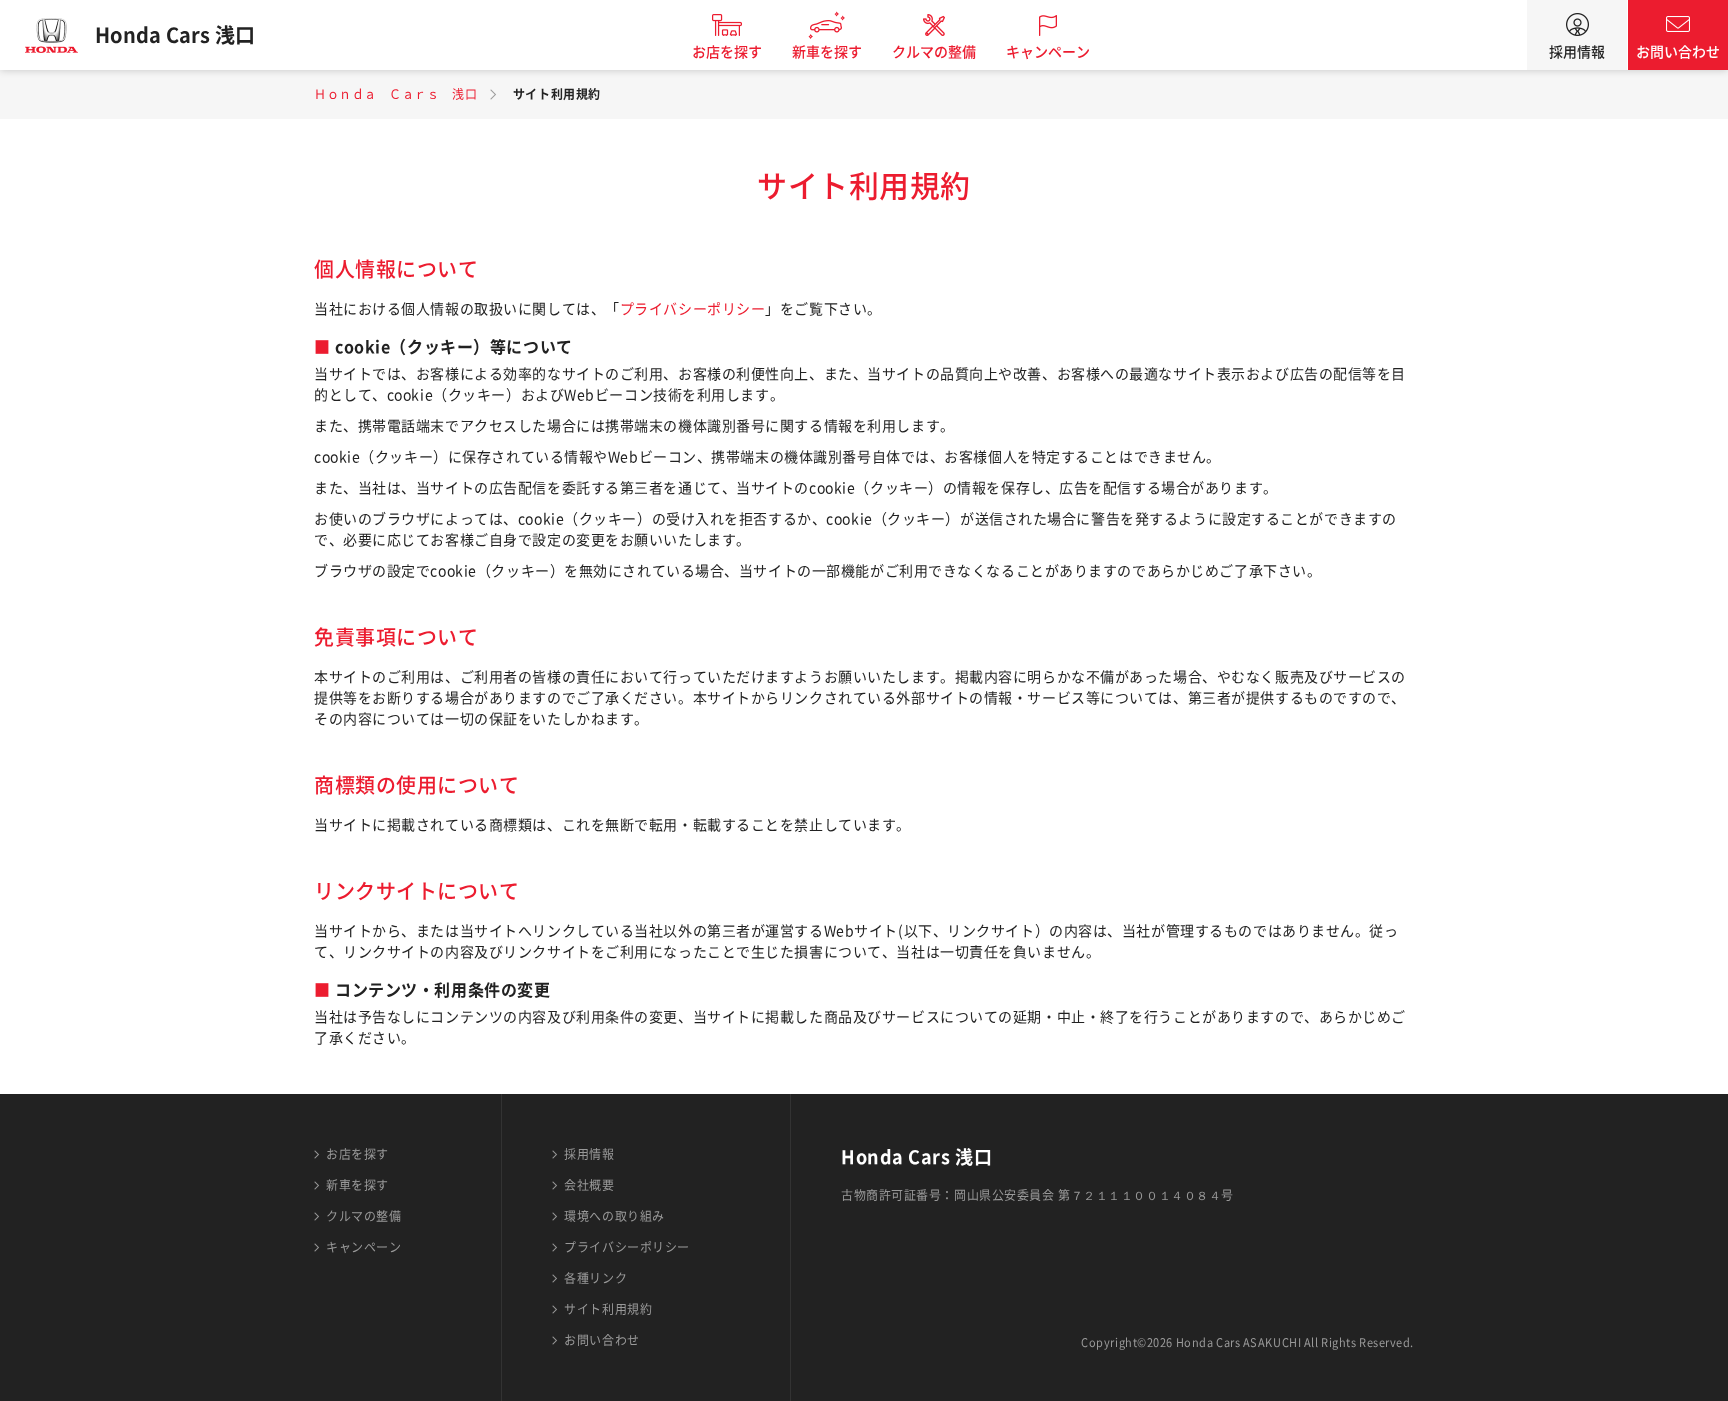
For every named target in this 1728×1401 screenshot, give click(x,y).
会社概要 (589, 1185)
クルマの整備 (934, 52)
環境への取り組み (614, 1216)
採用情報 (1577, 52)
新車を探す (827, 52)
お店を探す (727, 52)
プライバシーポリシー (693, 309)
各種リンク (595, 1278)
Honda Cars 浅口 (175, 35)
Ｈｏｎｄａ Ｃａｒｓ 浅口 (395, 94)
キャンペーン (1048, 52)
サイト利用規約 (608, 1309)
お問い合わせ (1678, 52)
